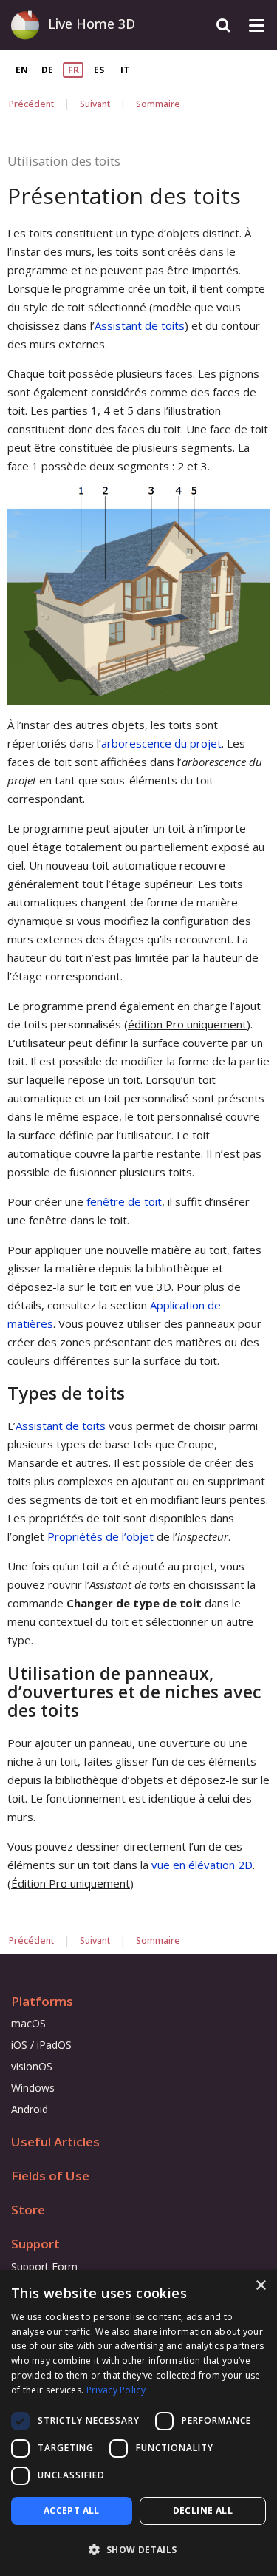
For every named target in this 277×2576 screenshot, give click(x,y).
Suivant (95, 104)
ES (99, 70)
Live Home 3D (92, 24)
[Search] (223, 26)
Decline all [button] (203, 2511)
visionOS (32, 2066)
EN (22, 70)
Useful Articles (55, 2142)
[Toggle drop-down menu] (257, 26)
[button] (138, 2550)
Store (28, 2210)
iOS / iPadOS (41, 2045)
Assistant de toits (140, 325)
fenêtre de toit (124, 1201)
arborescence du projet (161, 743)
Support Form (44, 2267)
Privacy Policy (116, 2390)
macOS (28, 2023)
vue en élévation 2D (202, 1865)
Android (30, 2109)
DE (47, 70)
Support (35, 2244)
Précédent (31, 104)
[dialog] (138, 2423)
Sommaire (158, 104)
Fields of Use (50, 2176)
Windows (33, 2088)
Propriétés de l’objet (100, 1536)
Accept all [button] (72, 2511)
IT (125, 70)
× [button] (260, 2286)
